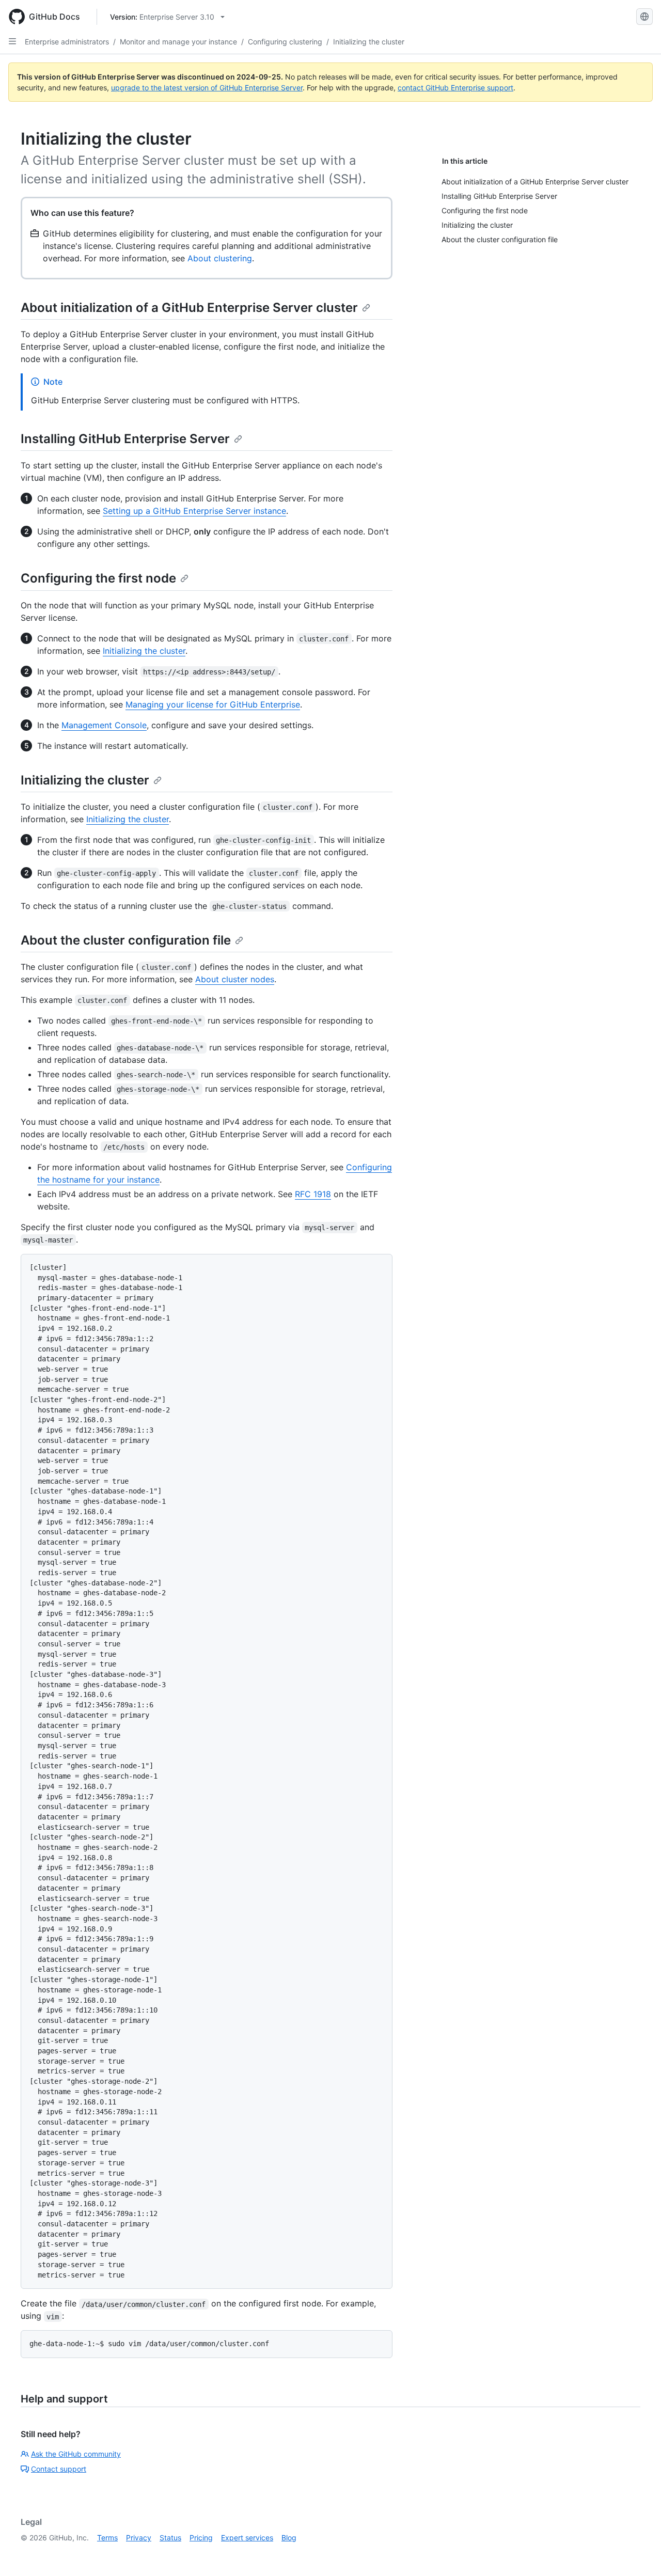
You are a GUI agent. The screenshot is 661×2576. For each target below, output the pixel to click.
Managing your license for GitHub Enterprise (213, 704)
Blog (289, 2538)
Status (170, 2538)
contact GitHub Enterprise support (455, 88)
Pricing (201, 2538)
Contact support (59, 2469)
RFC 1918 (313, 1194)
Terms (107, 2538)
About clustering (220, 258)
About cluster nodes (235, 979)
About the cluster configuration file (126, 940)
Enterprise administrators (67, 42)
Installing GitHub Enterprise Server (125, 439)
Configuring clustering (285, 42)
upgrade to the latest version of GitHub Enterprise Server (207, 88)
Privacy (139, 2538)
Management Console (104, 725)
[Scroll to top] (638, 2553)
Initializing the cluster (369, 42)
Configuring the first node (98, 578)
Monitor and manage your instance (178, 42)
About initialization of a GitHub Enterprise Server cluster (189, 308)
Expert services (247, 2538)
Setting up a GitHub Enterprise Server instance (194, 511)
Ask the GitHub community (76, 2454)
